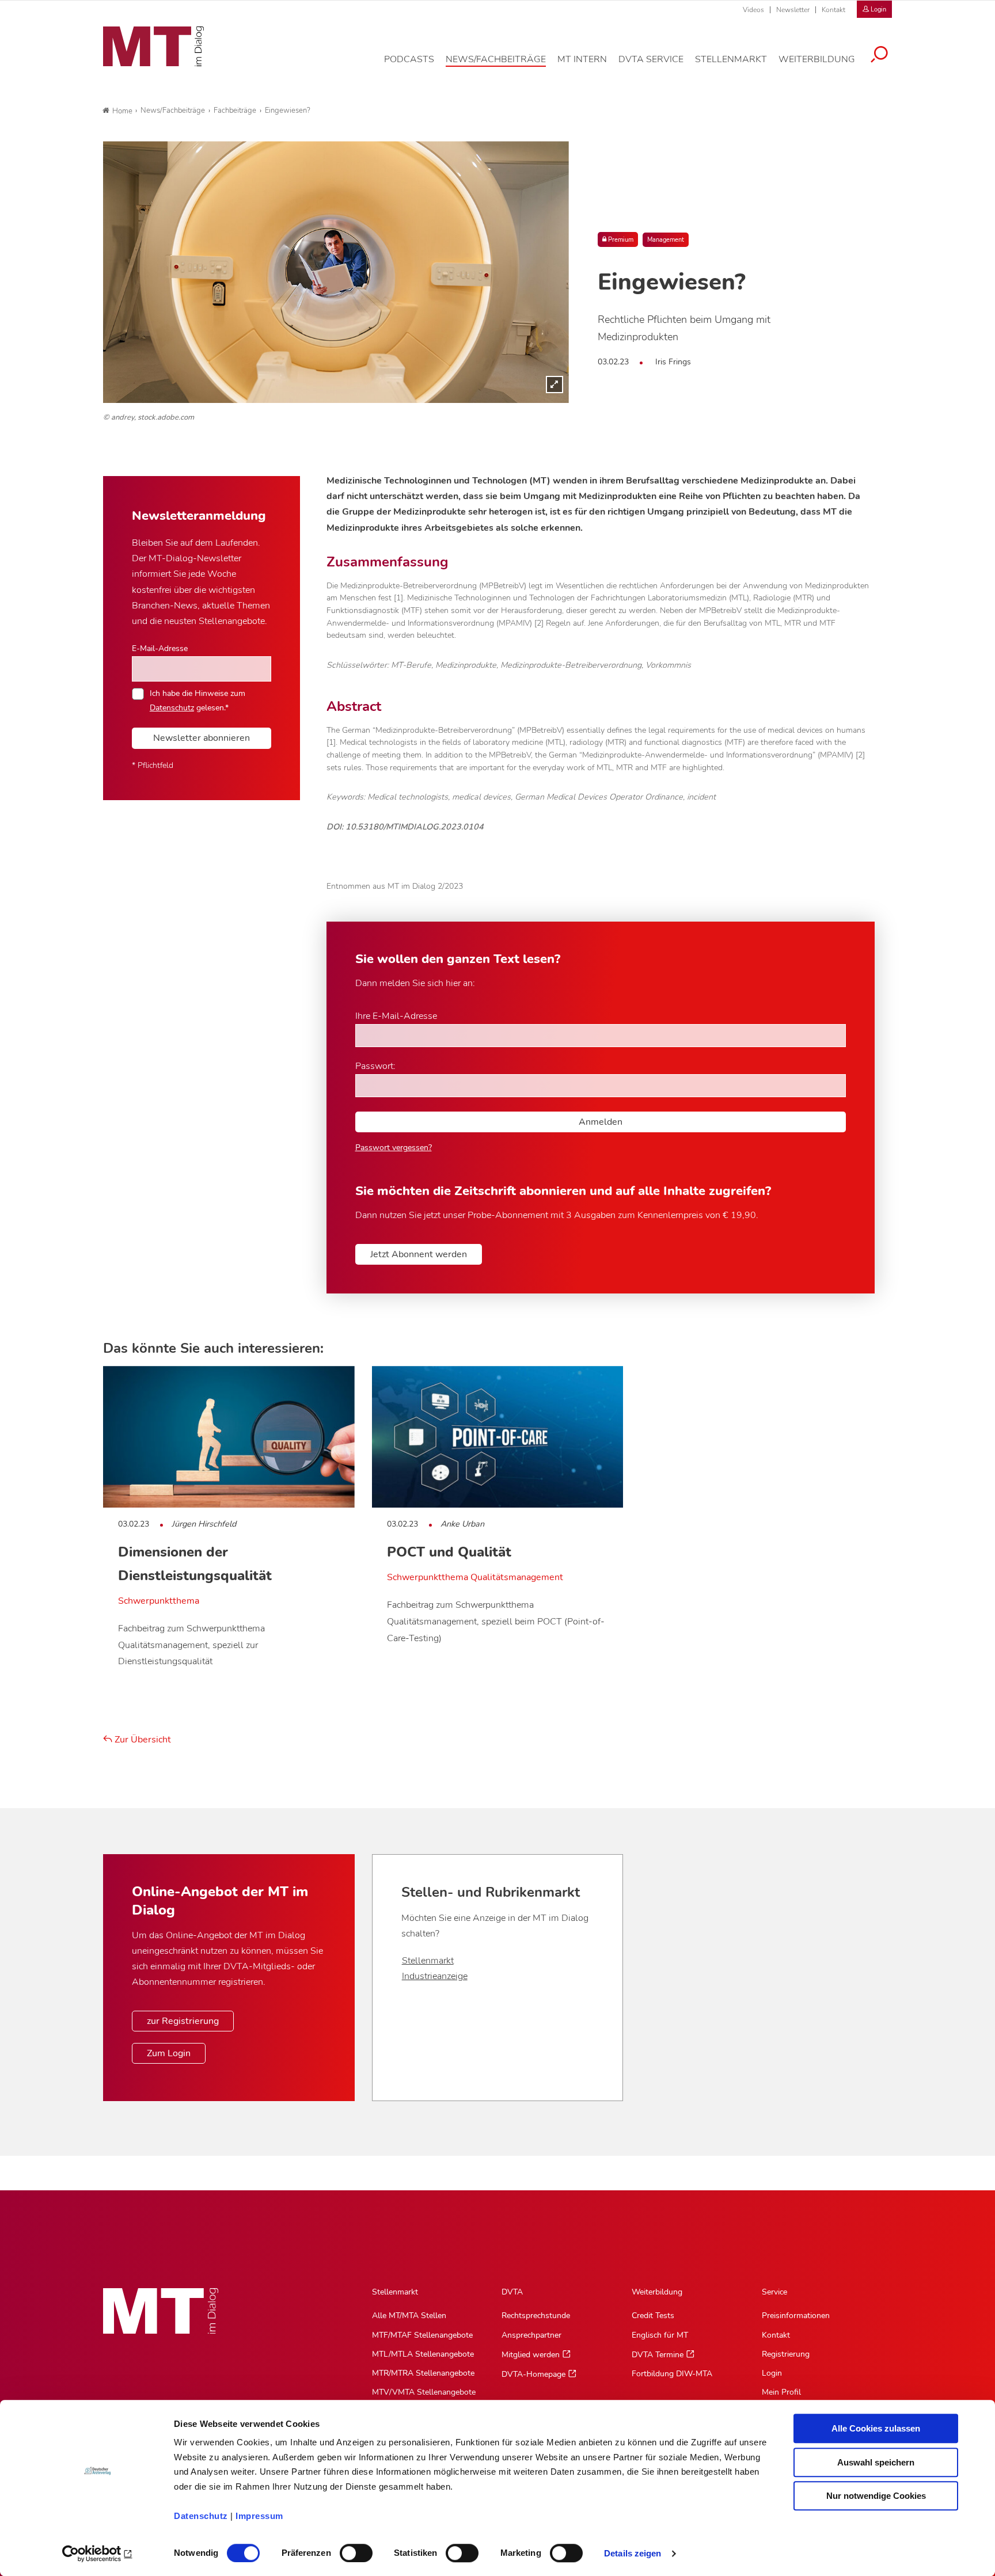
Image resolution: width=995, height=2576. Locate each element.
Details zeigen (633, 2553)
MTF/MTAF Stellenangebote (422, 2335)
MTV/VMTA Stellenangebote (424, 2392)
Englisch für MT (660, 2335)
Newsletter (793, 10)
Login (772, 2373)
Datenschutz (201, 2516)
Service (774, 2292)
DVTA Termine (658, 2355)
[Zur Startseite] (153, 47)
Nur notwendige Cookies (876, 2496)
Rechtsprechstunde (536, 2316)
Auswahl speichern (876, 2462)
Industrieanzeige (435, 1976)
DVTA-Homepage (533, 2374)
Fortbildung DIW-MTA (672, 2374)
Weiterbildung (657, 2292)
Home (122, 111)
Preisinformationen (796, 2316)
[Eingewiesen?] (336, 272)
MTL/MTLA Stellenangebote (423, 2354)
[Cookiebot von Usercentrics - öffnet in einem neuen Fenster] (98, 2554)
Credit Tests (653, 2316)
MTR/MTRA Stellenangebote (423, 2373)
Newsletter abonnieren (202, 738)
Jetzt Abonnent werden (419, 1254)
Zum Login (169, 2053)
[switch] (346, 2550)
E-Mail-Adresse (160, 648)
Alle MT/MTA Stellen (409, 2316)
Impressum (259, 2516)
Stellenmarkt (428, 1961)
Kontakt (833, 10)
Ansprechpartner (531, 2335)
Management (666, 240)
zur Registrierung (183, 2021)
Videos (753, 10)
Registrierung (786, 2354)
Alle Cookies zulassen (876, 2428)
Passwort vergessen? (394, 1148)
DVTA (512, 2292)
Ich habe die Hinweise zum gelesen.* (198, 700)
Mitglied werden (531, 2355)
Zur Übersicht (142, 1740)
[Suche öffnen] (879, 56)
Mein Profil (781, 2392)
